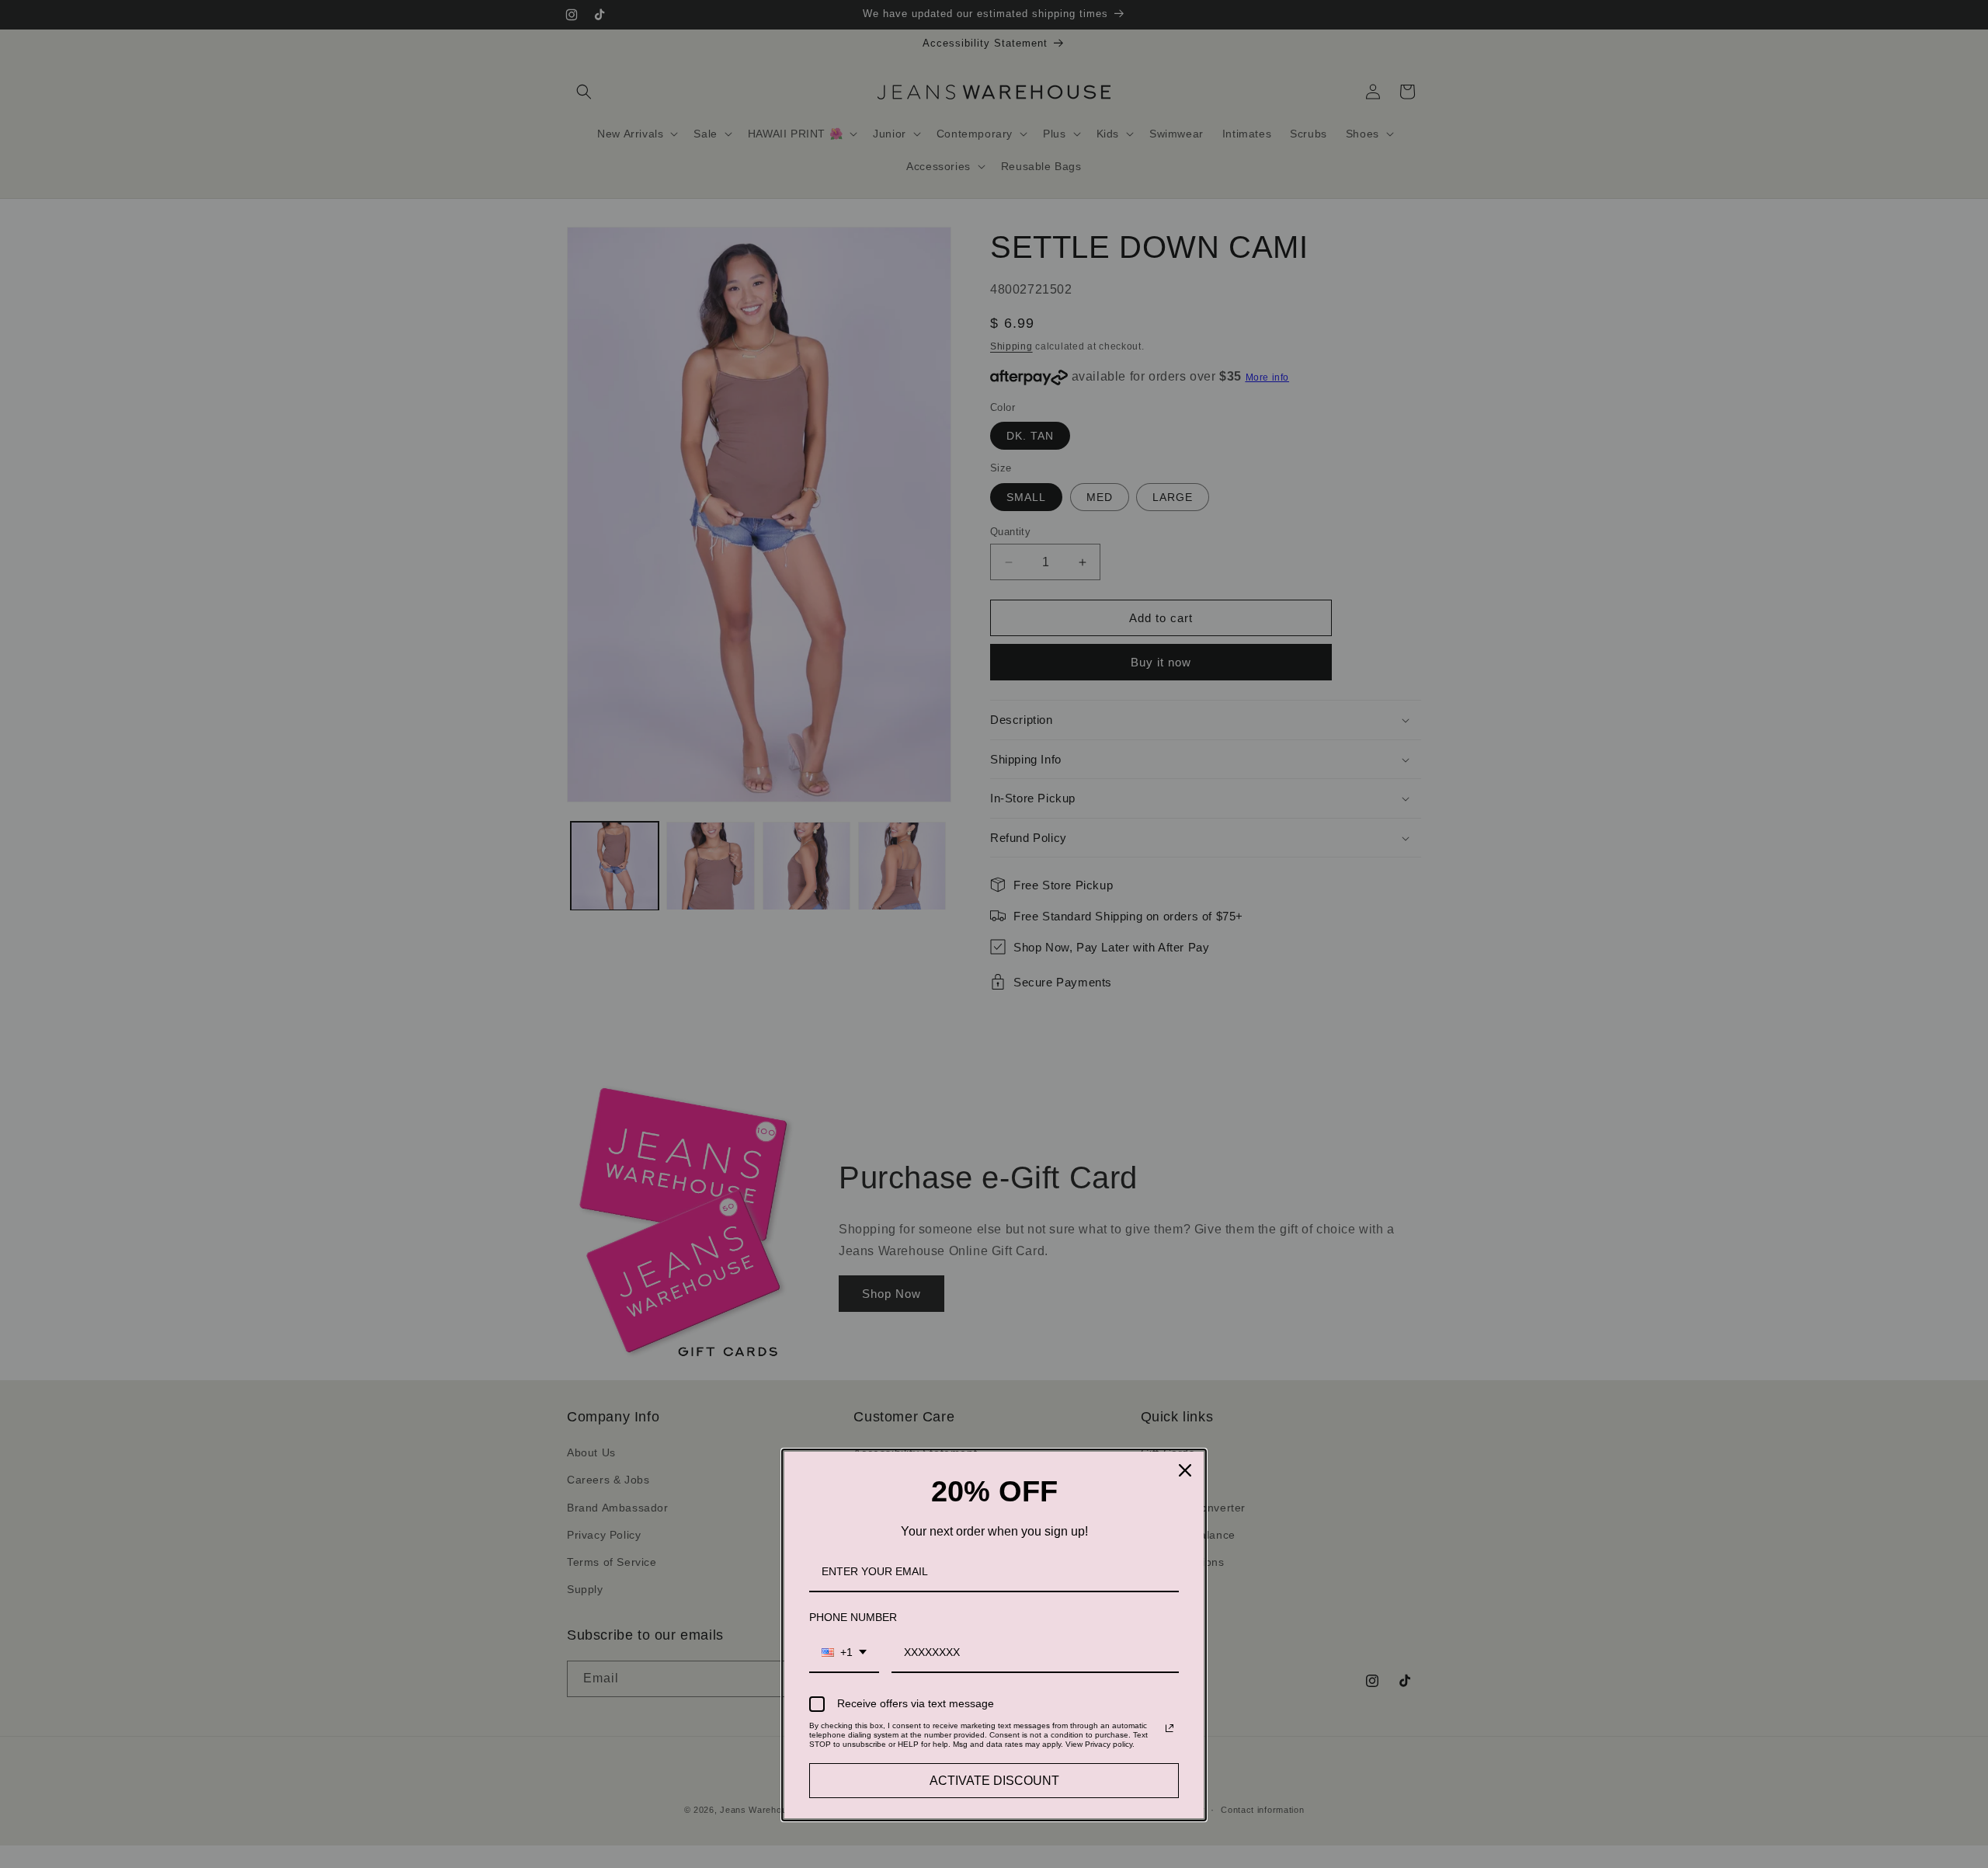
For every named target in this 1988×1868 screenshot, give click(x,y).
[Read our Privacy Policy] (1170, 1728)
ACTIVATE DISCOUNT (994, 1781)
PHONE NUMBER (853, 1617)
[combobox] (844, 1653)
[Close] (1185, 1470)
